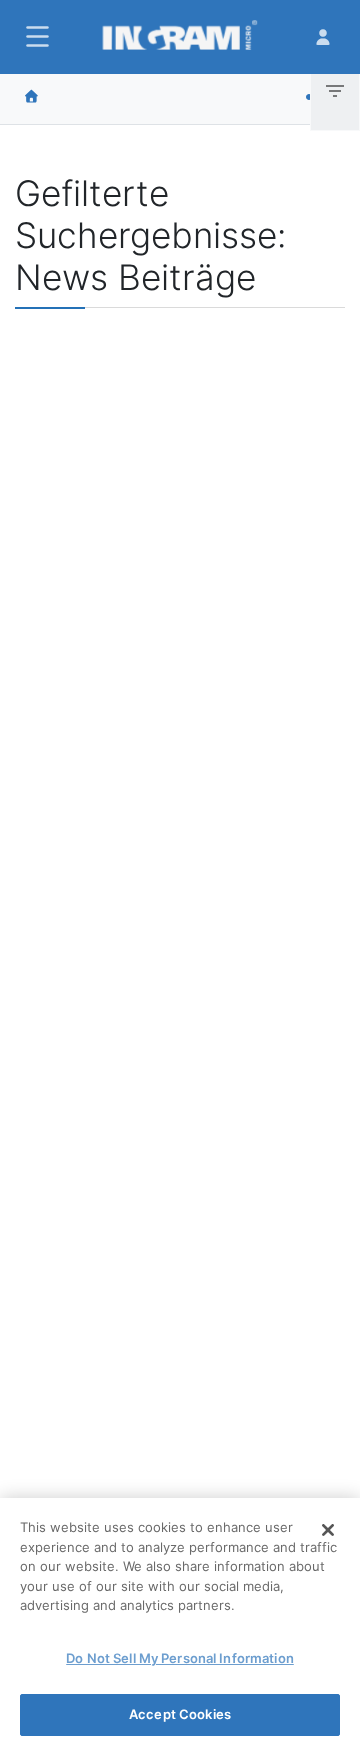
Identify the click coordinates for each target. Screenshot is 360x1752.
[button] (35, 36)
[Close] (328, 1530)
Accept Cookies (180, 1714)
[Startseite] (31, 97)
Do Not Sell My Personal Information (180, 1658)
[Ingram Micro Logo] (179, 37)
